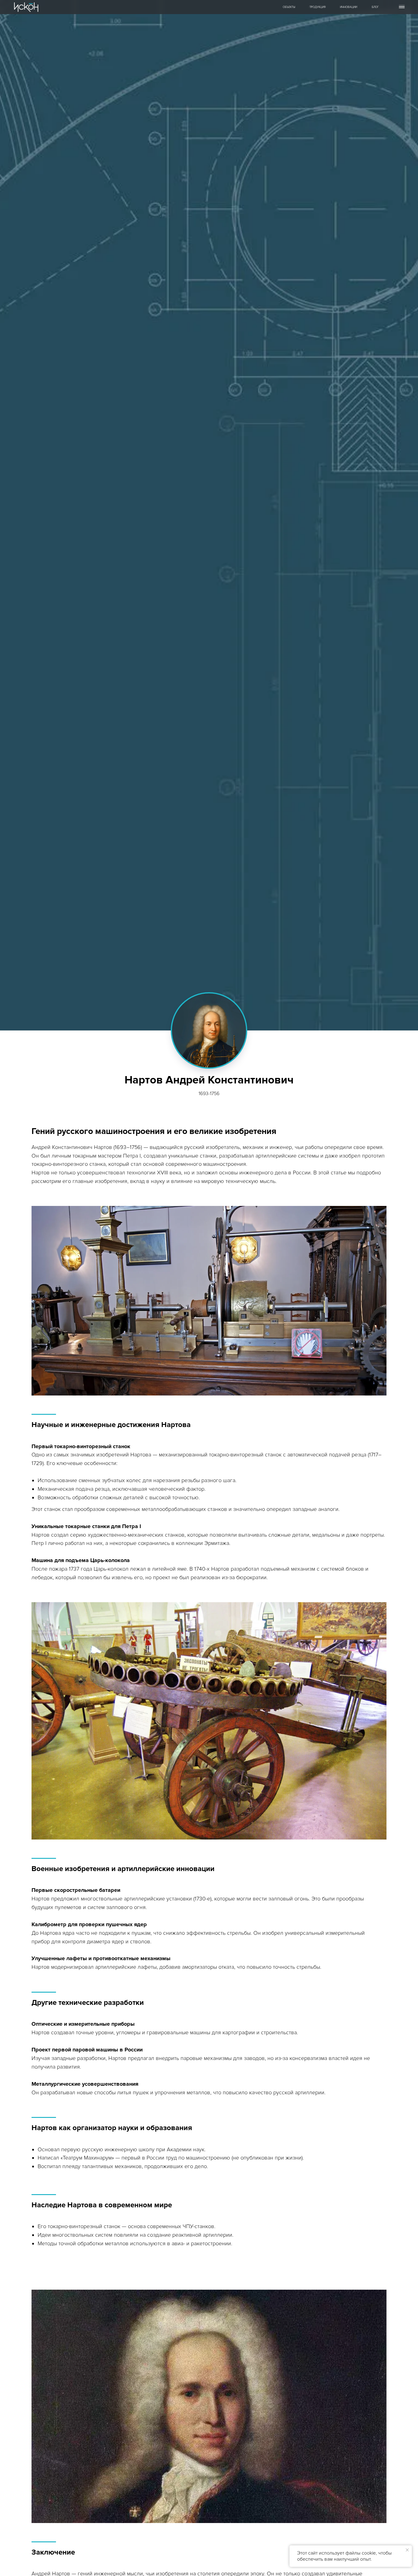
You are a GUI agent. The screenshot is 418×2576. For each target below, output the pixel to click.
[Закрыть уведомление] (407, 2550)
